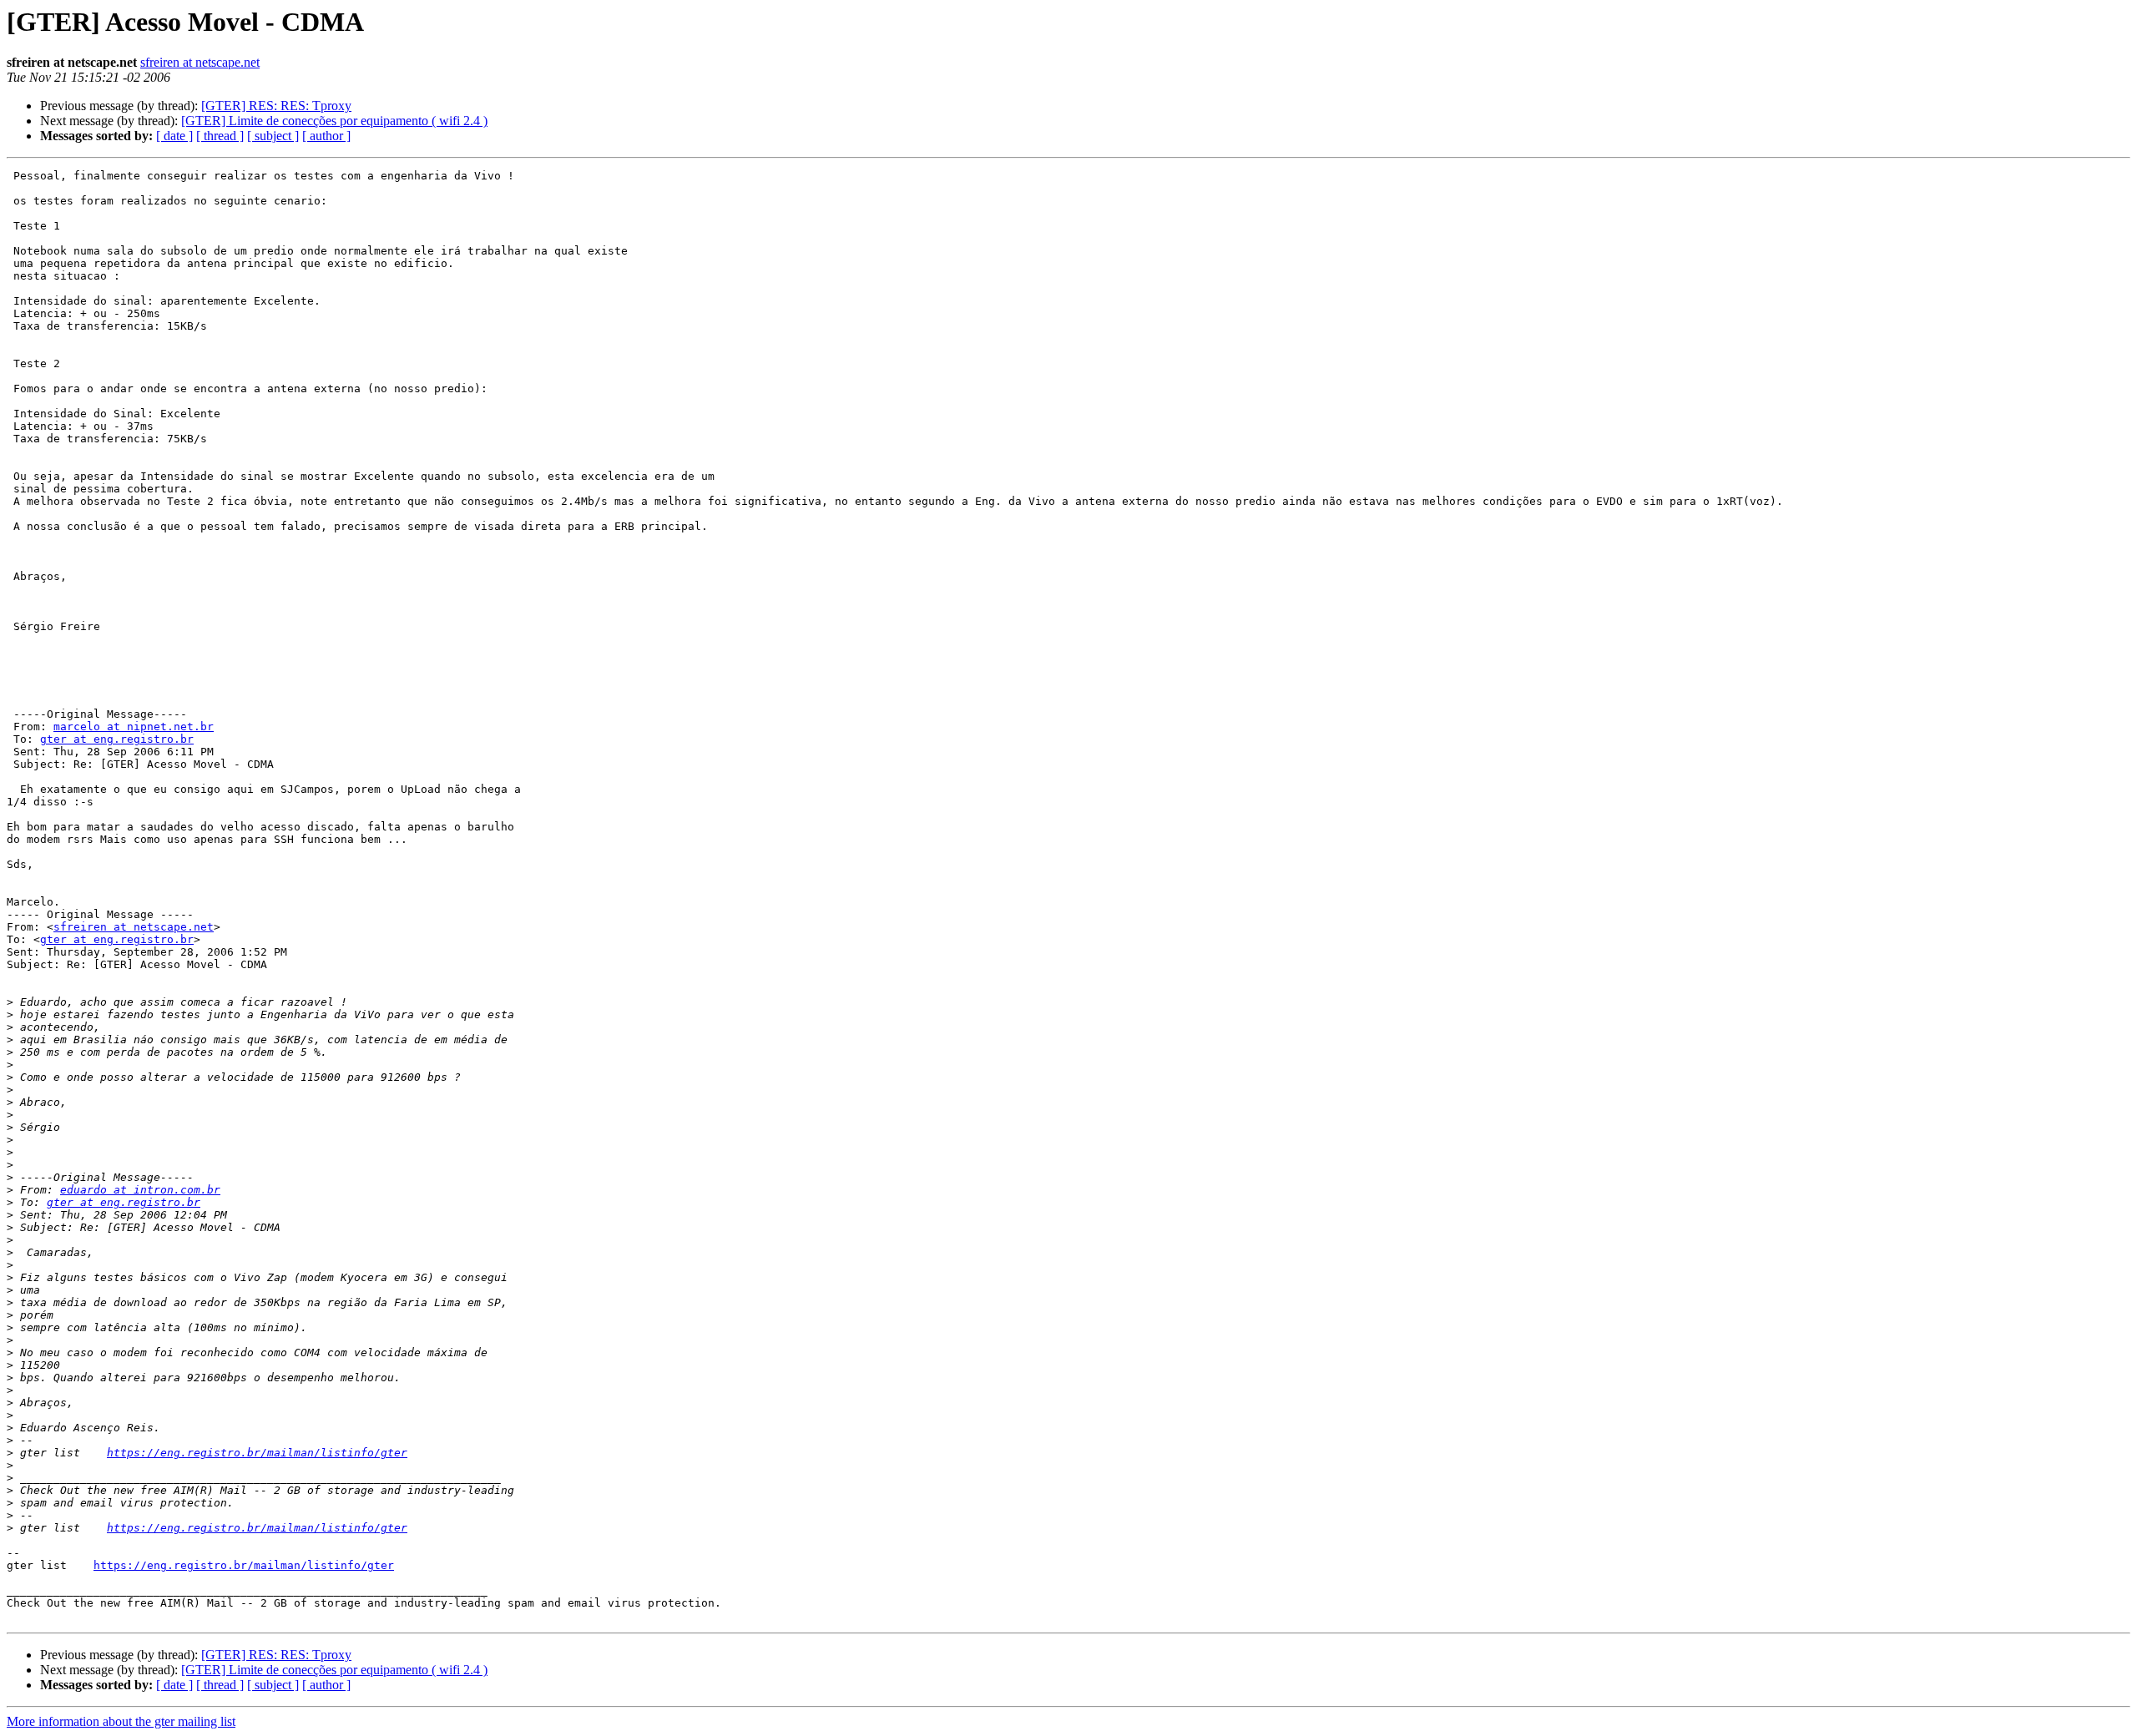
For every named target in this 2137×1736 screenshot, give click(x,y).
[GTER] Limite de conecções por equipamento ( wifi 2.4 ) (334, 121)
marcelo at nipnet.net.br (134, 727)
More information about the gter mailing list (121, 1721)
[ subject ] (273, 136)
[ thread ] (220, 136)
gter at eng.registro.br (117, 739)
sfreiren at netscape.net (200, 62)
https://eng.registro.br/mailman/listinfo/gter (257, 1453)
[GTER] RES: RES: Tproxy (276, 106)
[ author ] (326, 136)
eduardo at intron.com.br (140, 1190)
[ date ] (174, 136)
